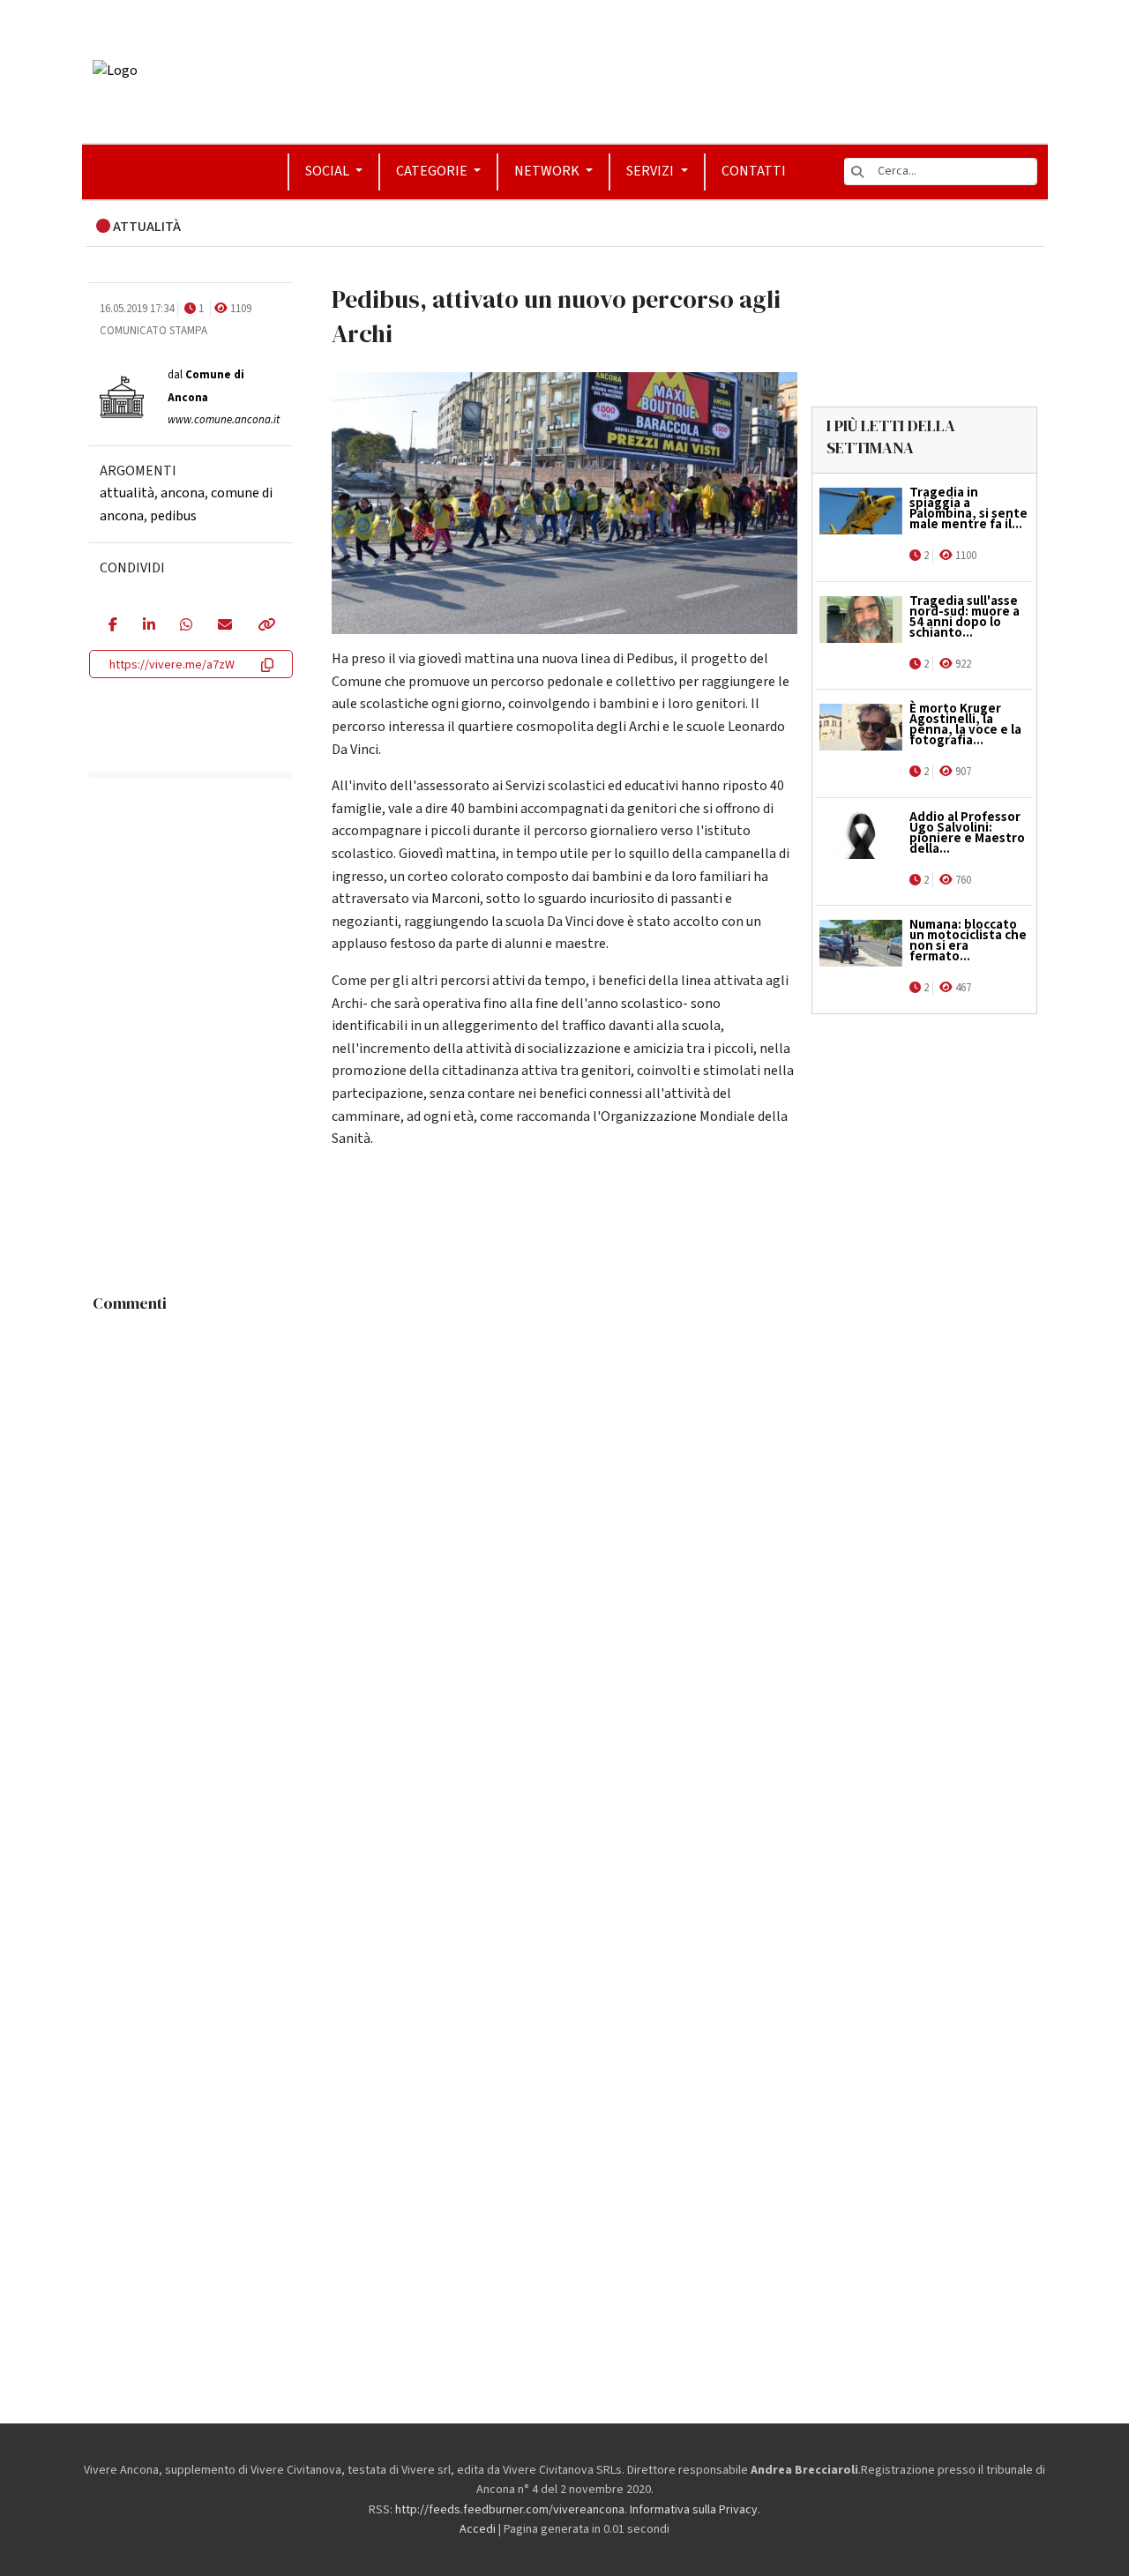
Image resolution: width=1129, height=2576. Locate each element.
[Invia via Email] (224, 626)
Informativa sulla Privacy (694, 2510)
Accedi (478, 2529)
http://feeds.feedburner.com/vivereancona (510, 2510)
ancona (183, 493)
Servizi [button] (651, 171)
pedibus (173, 516)
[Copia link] (265, 626)
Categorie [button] (433, 171)
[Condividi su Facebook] (112, 626)
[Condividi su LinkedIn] (149, 626)
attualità (127, 493)
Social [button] (329, 171)
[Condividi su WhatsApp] (186, 626)
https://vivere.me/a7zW (172, 665)
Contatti (754, 171)
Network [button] (548, 171)
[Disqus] (565, 1542)
